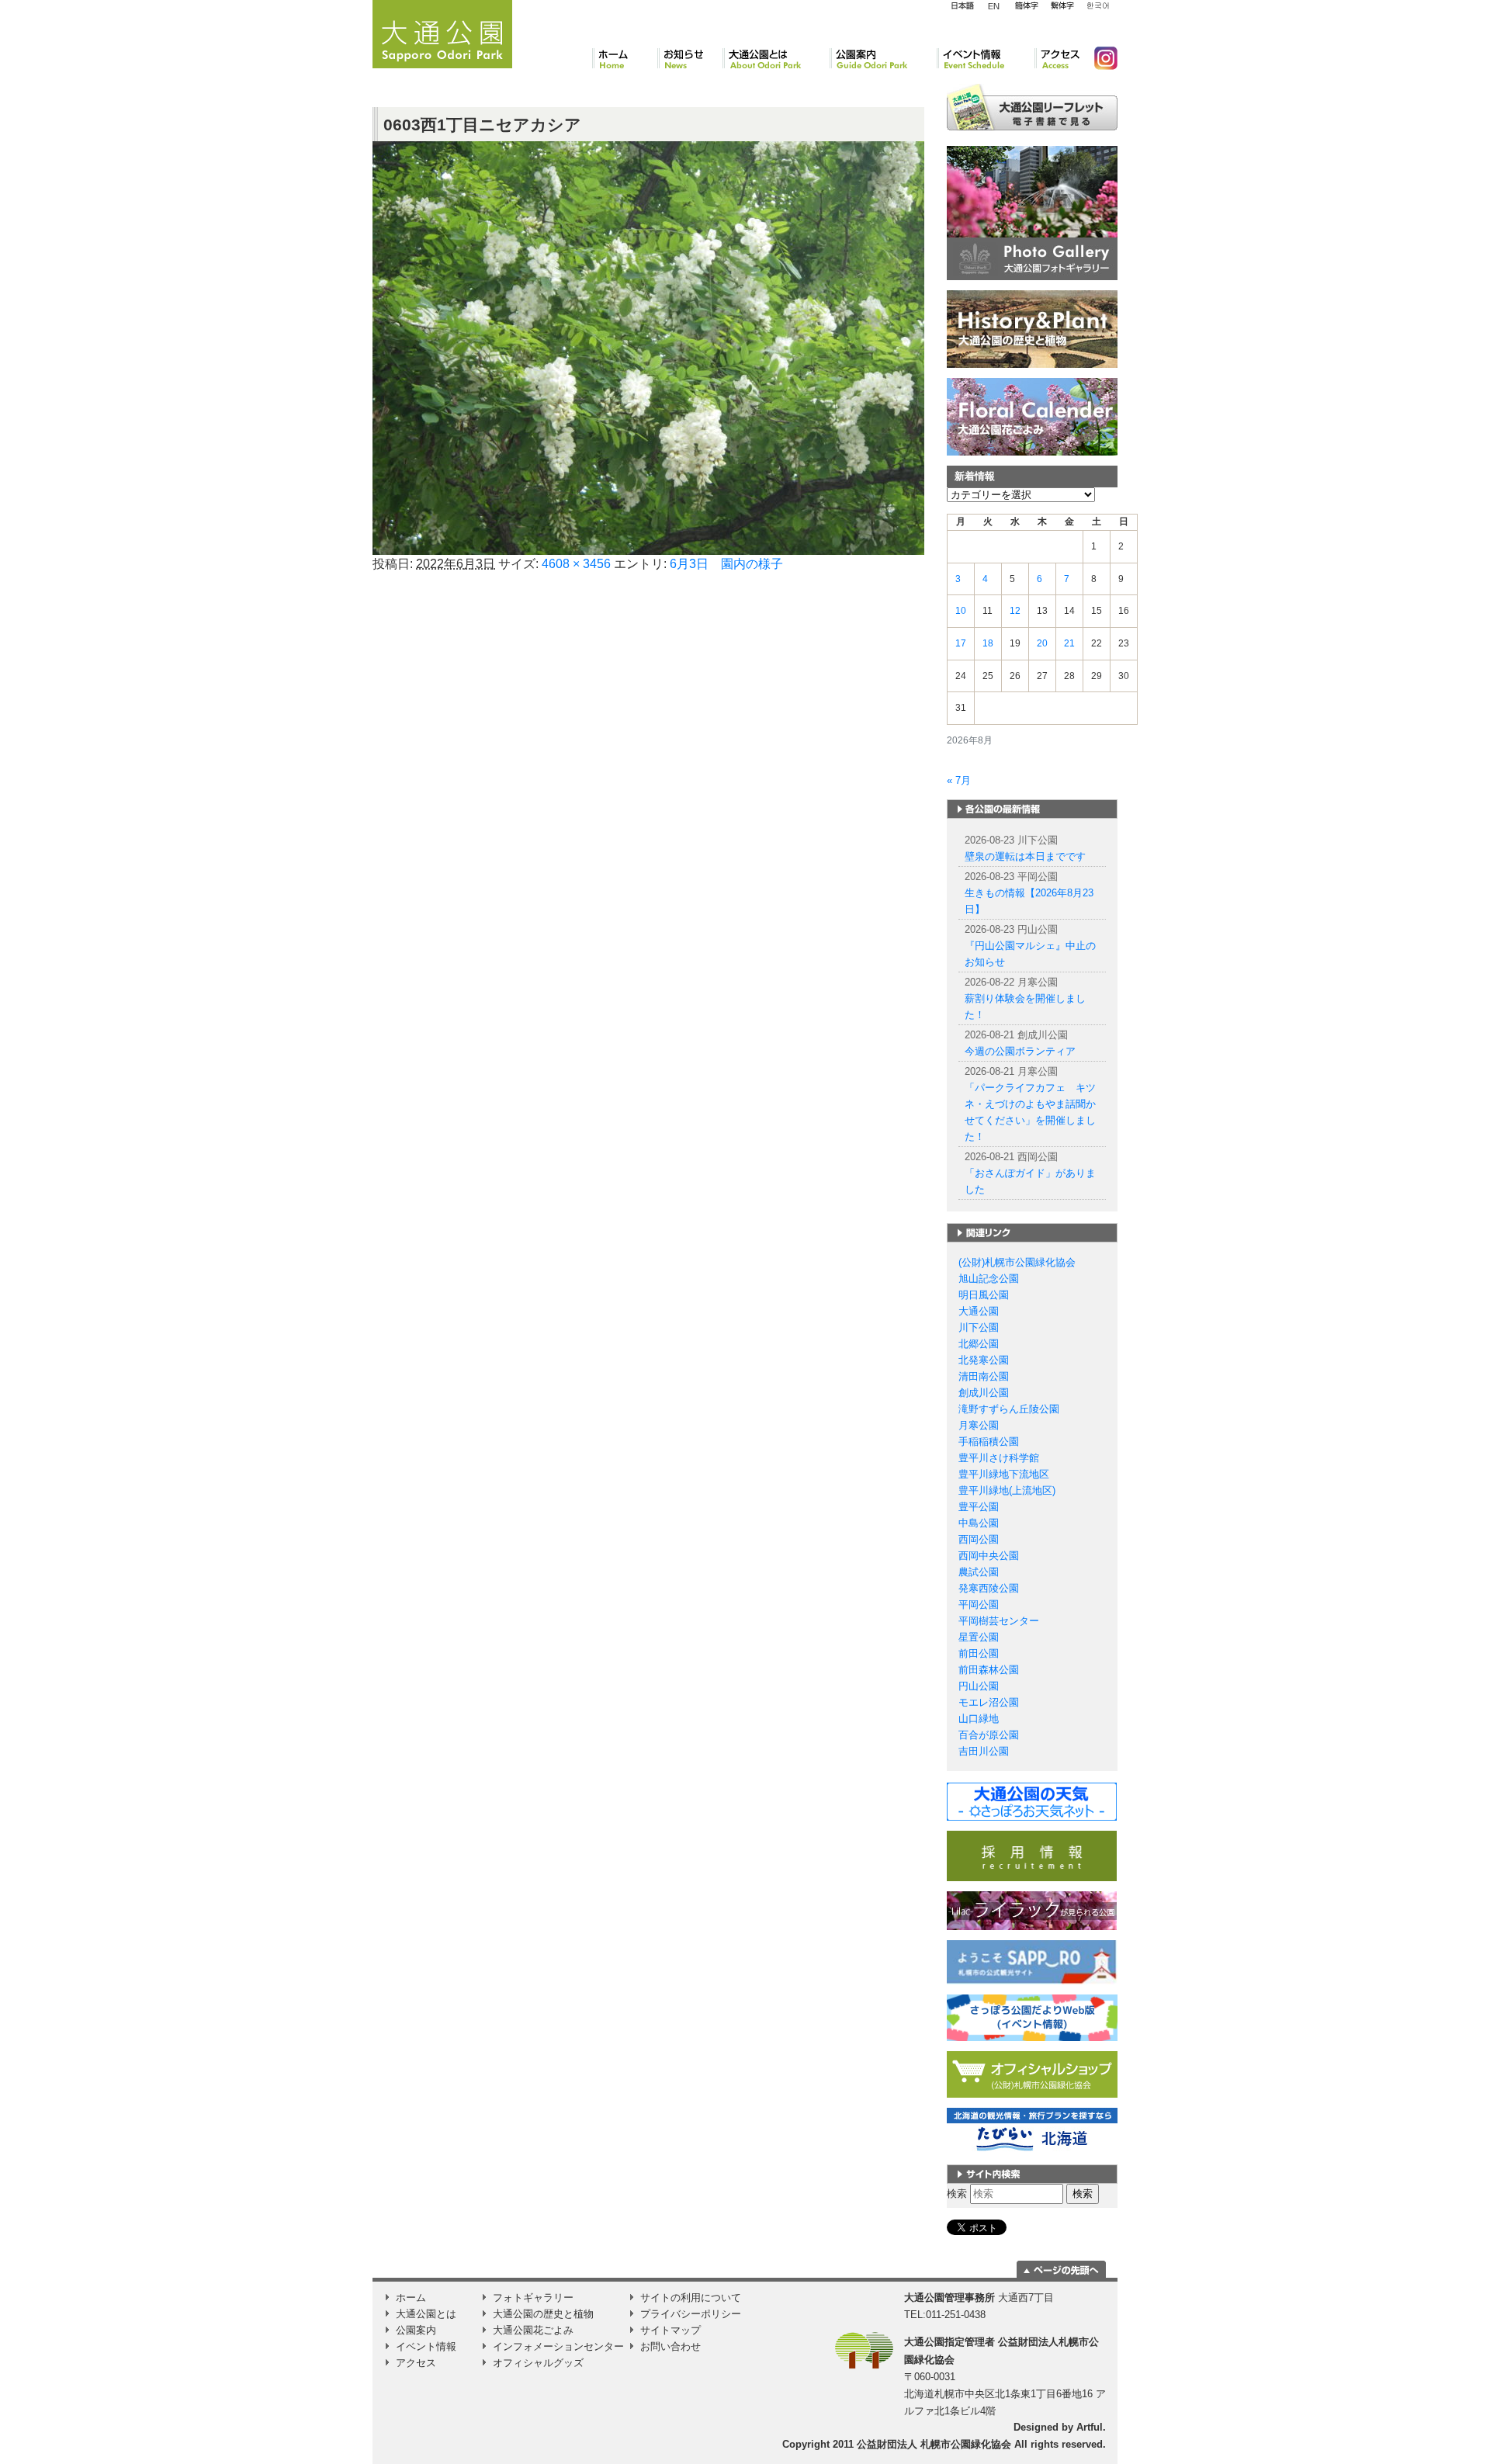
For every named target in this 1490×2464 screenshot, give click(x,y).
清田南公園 (984, 1376)
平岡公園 (979, 1605)
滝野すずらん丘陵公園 (1009, 1409)
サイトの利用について (691, 2298)
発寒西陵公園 (989, 1588)
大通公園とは (776, 58)
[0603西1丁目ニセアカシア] (648, 347)
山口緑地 (979, 1719)
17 (961, 643)
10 (961, 611)
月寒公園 (979, 1425)
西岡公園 (979, 1539)
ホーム (625, 58)
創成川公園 (984, 1393)
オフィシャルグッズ (538, 2363)
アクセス (1058, 58)
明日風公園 (984, 1295)
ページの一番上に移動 (1061, 2269)
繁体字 (1062, 6)
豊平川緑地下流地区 (1004, 1474)
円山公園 (979, 1686)
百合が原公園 (989, 1735)
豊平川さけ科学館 (999, 1458)
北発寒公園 (984, 1360)
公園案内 (883, 58)
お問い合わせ (670, 2346)
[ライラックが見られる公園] (1032, 1910)
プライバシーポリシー (691, 2314)
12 (1015, 611)
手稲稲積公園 (989, 1442)
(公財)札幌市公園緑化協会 (1017, 1262)
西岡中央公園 (989, 1556)
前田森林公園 (989, 1670)
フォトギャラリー (533, 2298)
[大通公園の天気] (1032, 1801)
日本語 (962, 6)
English (994, 5)
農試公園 (979, 1572)
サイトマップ (670, 2330)
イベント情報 (986, 58)
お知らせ (690, 58)
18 (988, 643)
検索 (957, 2194)
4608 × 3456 (576, 564)
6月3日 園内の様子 (726, 564)
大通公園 (979, 1311)
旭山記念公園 (989, 1279)
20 (1042, 643)
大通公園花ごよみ (533, 2330)
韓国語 (1097, 6)
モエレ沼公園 (989, 1702)
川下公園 (979, 1327)
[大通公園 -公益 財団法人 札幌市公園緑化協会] (442, 32)
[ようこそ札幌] (1032, 1961)
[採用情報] (1032, 1855)
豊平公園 (979, 1507)
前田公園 (979, 1653)
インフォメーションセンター (558, 2346)
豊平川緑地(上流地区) (1007, 1490)
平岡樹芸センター (999, 1621)
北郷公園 (979, 1344)
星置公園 (979, 1637)
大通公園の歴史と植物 (543, 2314)
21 (1069, 643)
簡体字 (1026, 6)
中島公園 (979, 1523)
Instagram (1100, 58)
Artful (1090, 2427)
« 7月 (959, 780)
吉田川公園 (984, 1751)
